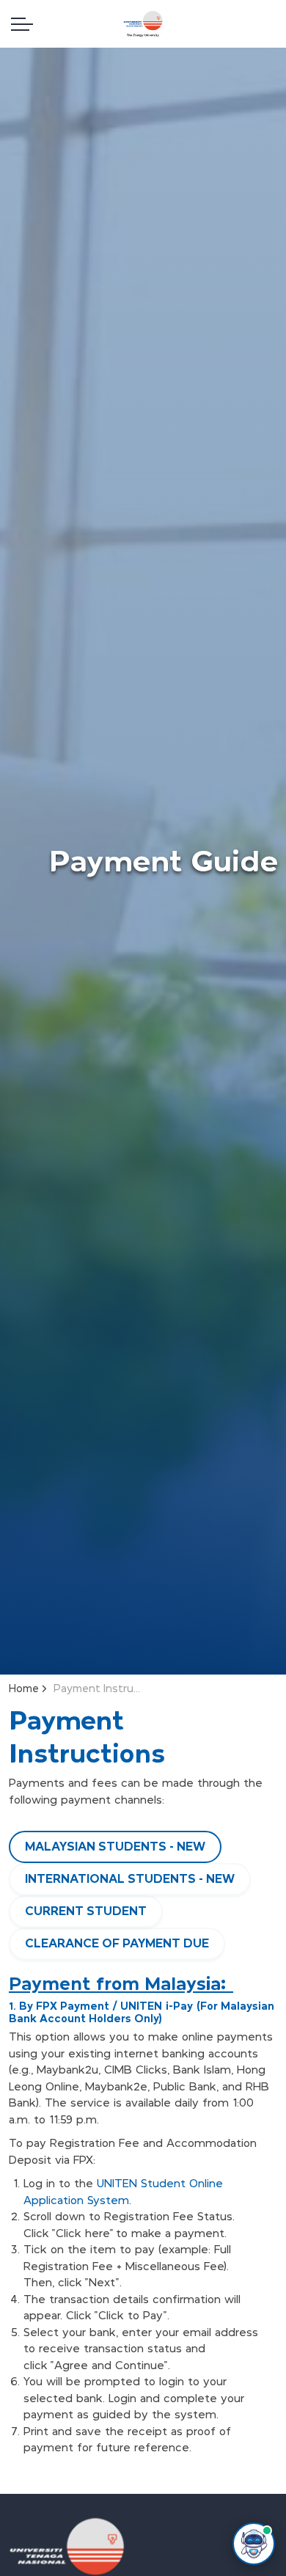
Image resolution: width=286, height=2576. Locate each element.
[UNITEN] (143, 24)
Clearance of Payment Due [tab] (117, 1943)
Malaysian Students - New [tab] (115, 1847)
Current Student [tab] (86, 1911)
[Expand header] (22, 24)
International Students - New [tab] (130, 1879)
